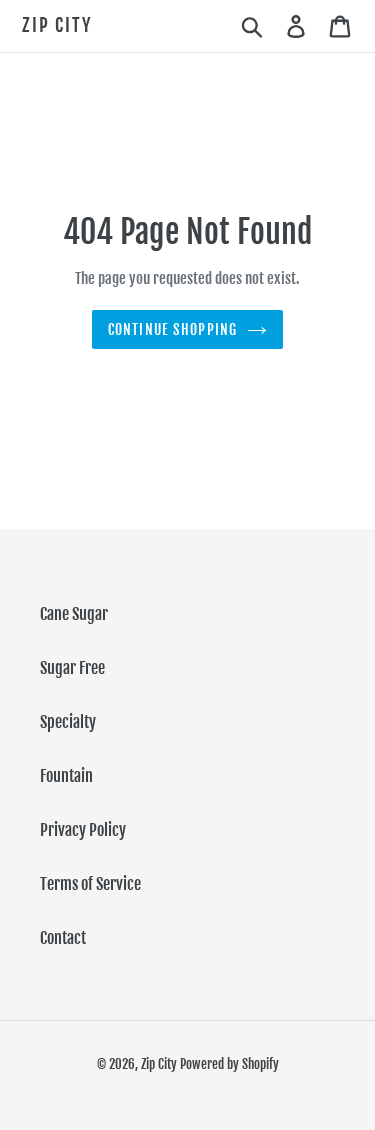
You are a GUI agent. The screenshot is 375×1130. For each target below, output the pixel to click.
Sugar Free (72, 668)
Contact (63, 938)
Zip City (56, 25)
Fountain (66, 776)
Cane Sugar (74, 614)
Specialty (68, 722)
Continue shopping (172, 329)
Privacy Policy (83, 830)
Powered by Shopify (229, 1064)
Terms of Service (90, 884)
